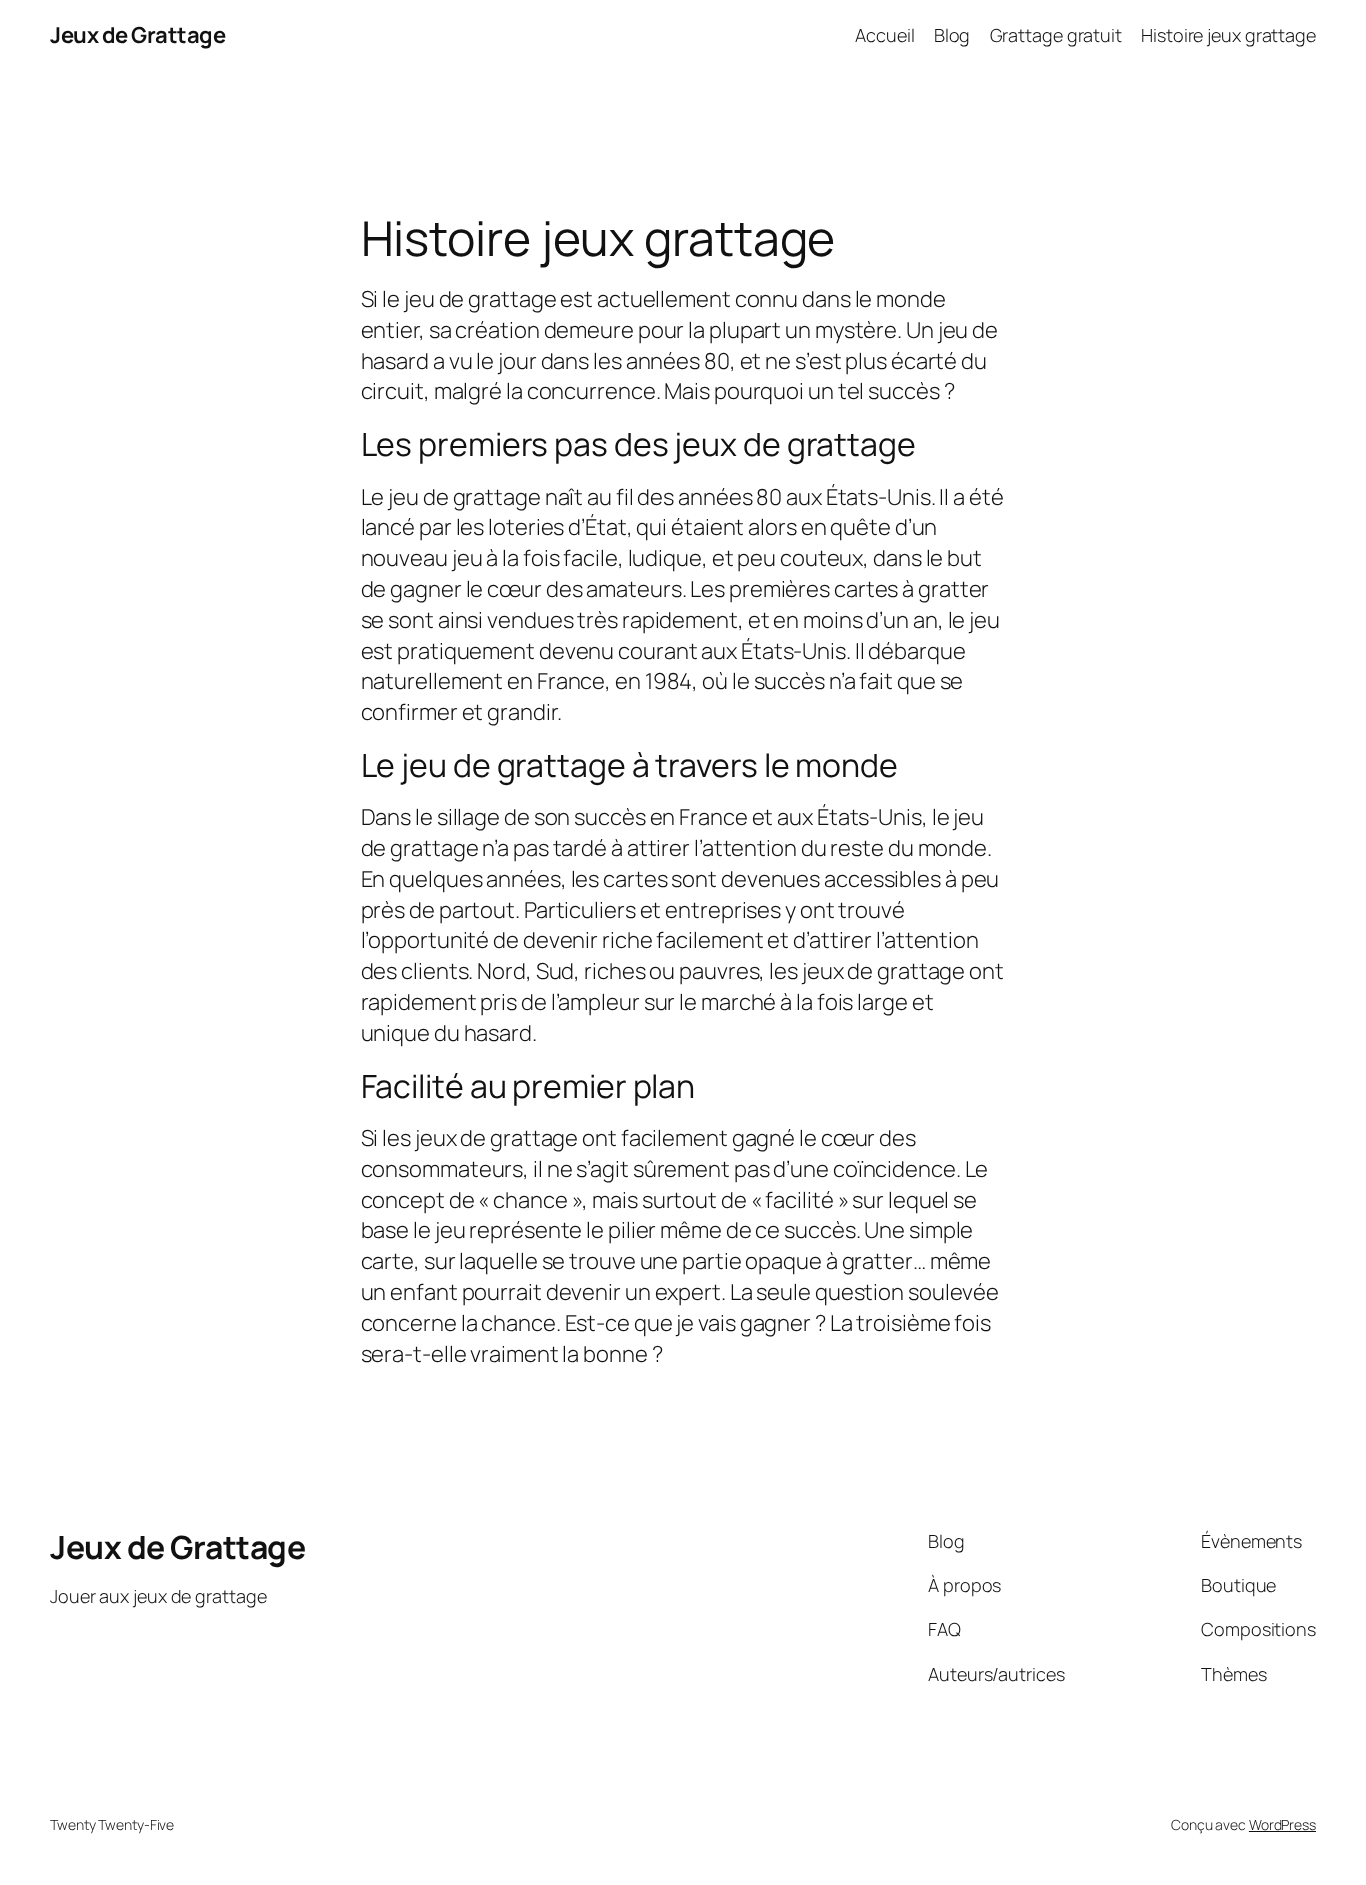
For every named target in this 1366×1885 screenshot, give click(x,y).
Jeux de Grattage (137, 35)
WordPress (1282, 1824)
